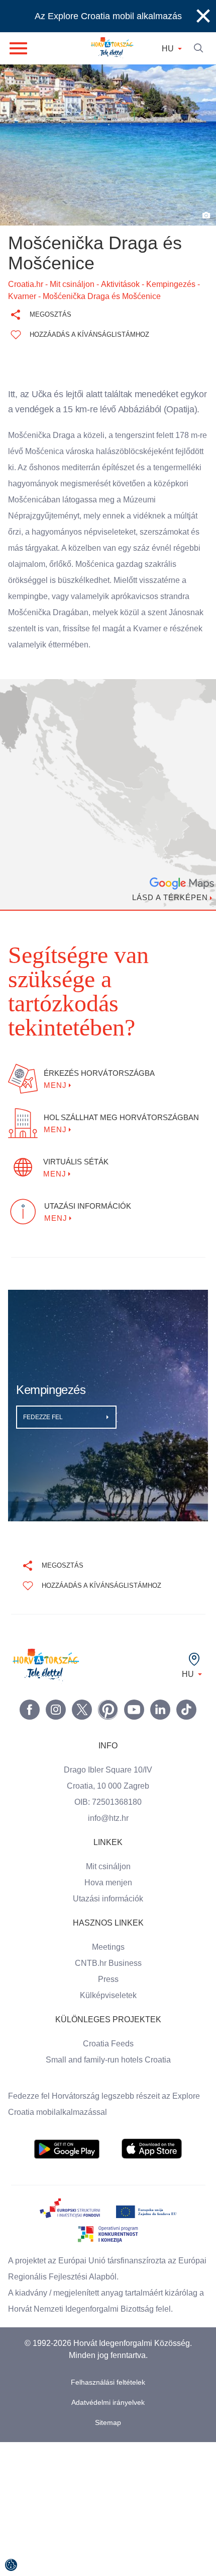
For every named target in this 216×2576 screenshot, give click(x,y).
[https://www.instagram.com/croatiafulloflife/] (56, 1676)
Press (108, 1946)
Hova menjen (108, 1850)
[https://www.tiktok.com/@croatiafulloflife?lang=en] (186, 1676)
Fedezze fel (44, 1384)
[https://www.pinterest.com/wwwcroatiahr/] (108, 1676)
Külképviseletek (108, 1962)
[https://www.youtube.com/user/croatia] (134, 1676)
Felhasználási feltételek (108, 2365)
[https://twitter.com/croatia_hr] (82, 1676)
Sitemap (108, 2406)
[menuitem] (67, 2116)
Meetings (108, 1914)
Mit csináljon (108, 1833)
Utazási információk (108, 1866)
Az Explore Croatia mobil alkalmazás (108, 16)
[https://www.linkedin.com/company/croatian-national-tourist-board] (160, 1676)
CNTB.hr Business (108, 1930)
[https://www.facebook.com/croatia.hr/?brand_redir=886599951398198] (30, 1676)
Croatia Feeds (108, 2011)
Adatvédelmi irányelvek (108, 2385)
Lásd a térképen (168, 913)
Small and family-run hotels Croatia (108, 2027)
